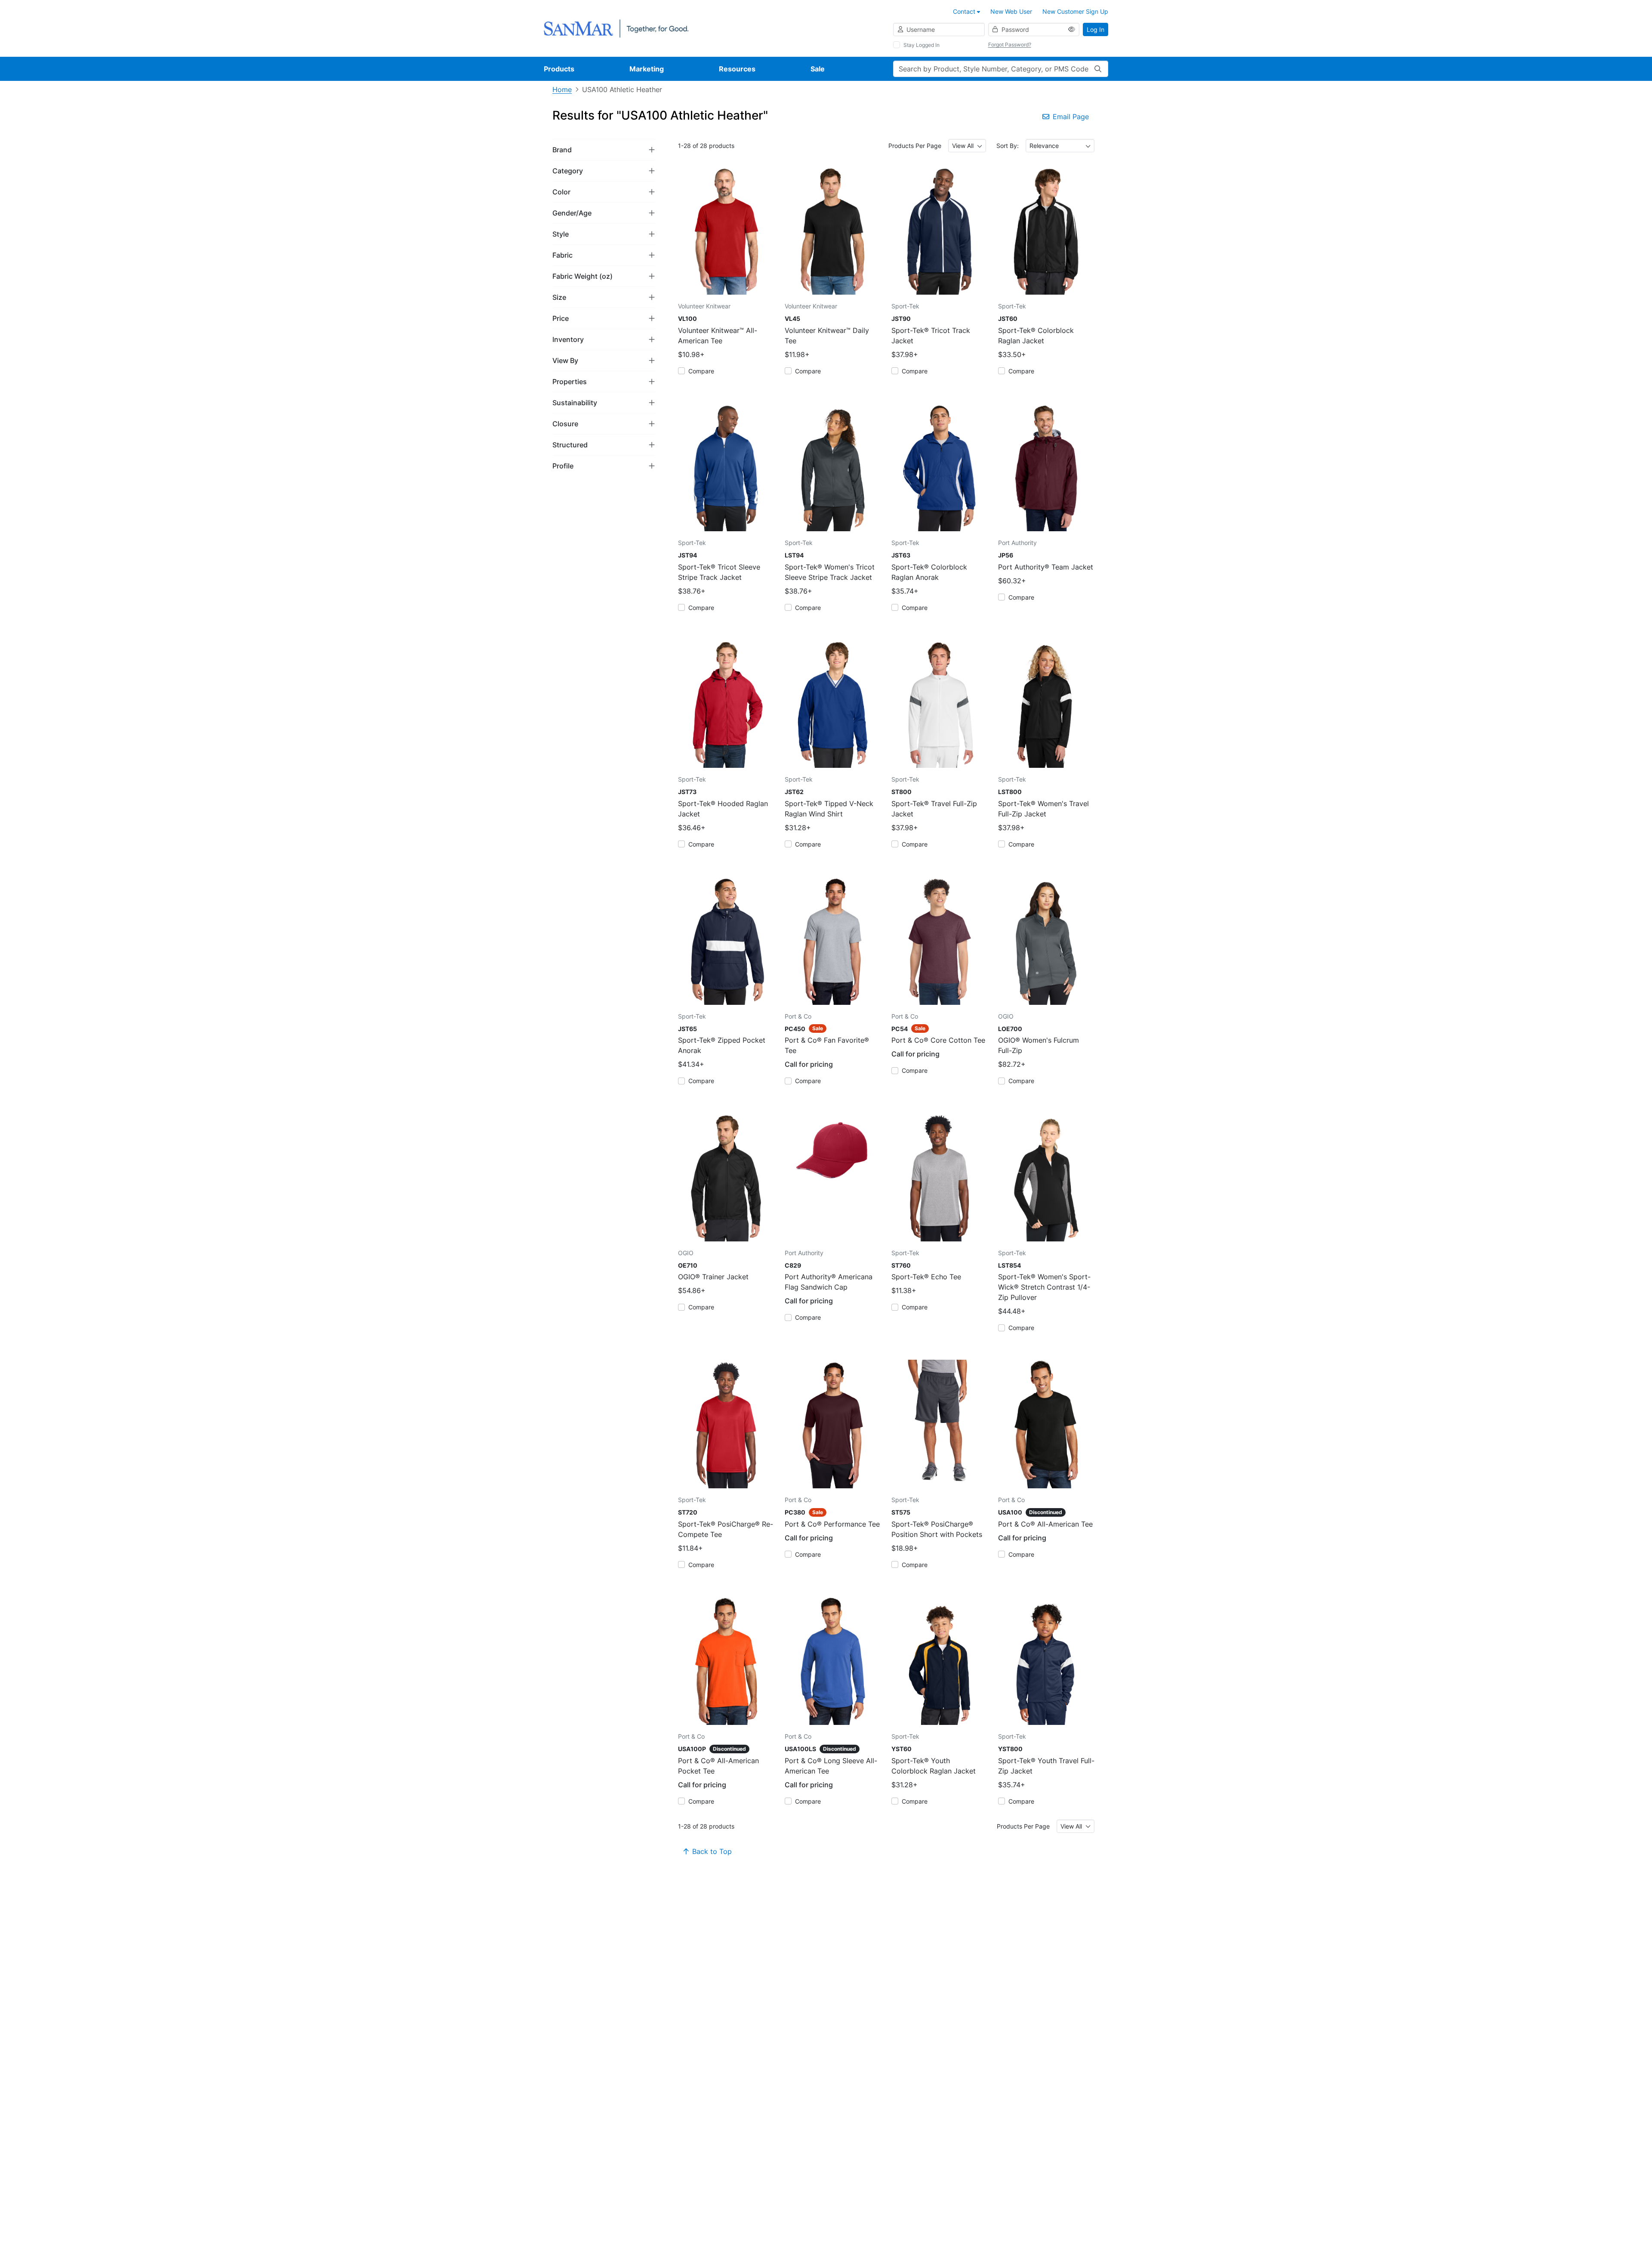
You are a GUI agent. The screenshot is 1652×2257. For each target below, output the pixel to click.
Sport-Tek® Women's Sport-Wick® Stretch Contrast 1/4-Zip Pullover (1044, 1287)
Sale (818, 69)
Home (562, 89)
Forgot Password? (1010, 45)
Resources (737, 69)
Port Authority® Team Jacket (1046, 567)
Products (559, 69)
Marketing (647, 69)
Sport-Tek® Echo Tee (926, 1277)
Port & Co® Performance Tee (832, 1524)
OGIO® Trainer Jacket (713, 1277)
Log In (1096, 29)
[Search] (1098, 69)
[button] (604, 149)
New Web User (1011, 11)
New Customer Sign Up (1075, 11)
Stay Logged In (922, 45)
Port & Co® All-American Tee (1045, 1524)
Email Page (1071, 117)
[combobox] (967, 146)
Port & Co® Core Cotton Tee (938, 1040)
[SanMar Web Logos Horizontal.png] (616, 28)
